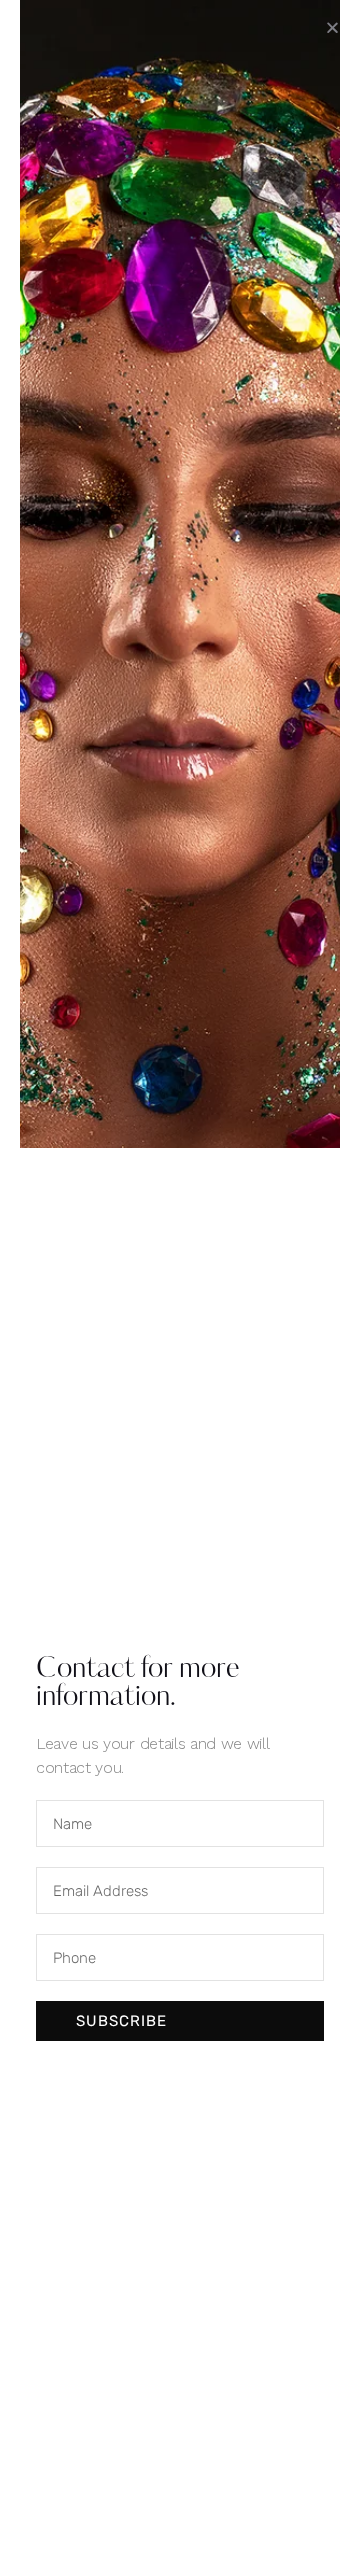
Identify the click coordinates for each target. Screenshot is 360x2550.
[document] (180, 1275)
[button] (332, 27)
